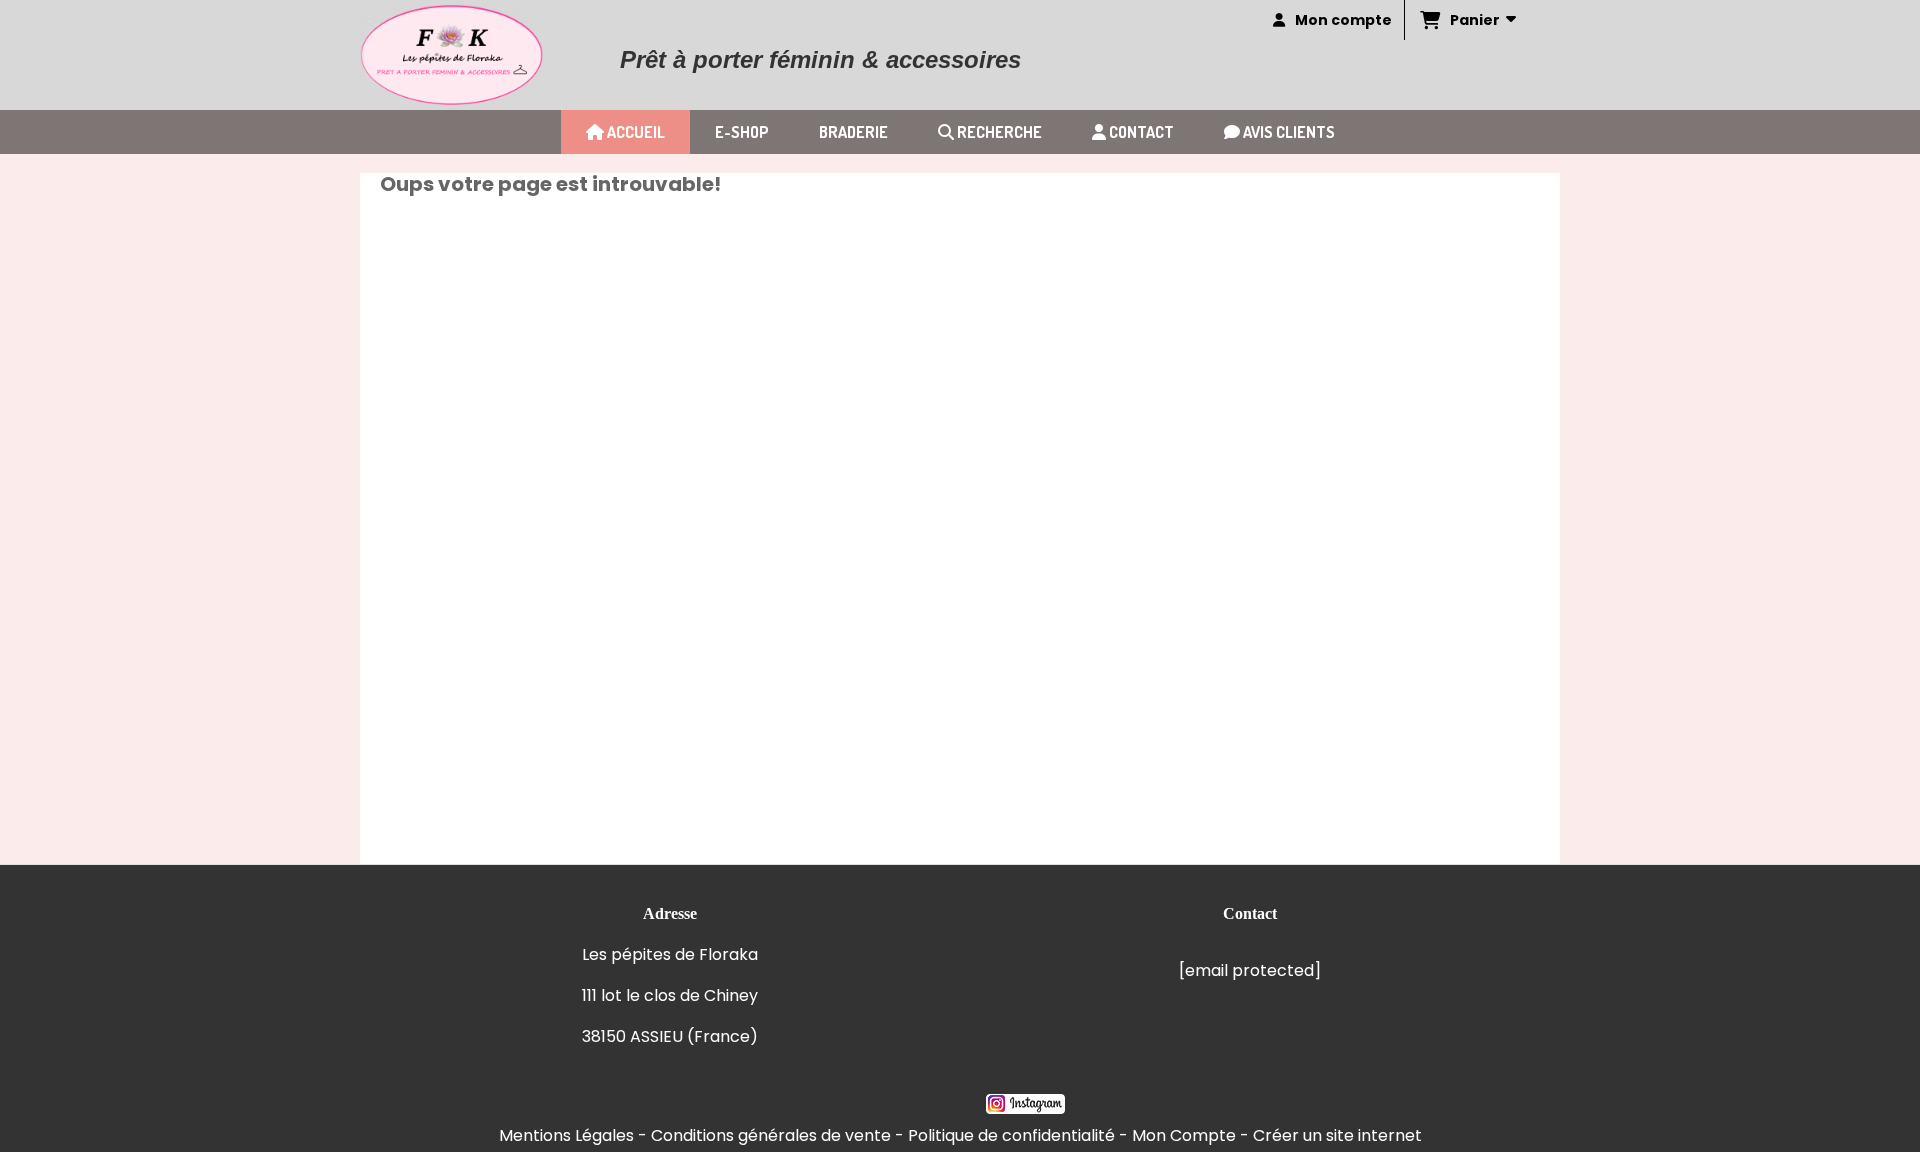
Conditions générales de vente (771, 1135)
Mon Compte (1184, 1135)
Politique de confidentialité (1011, 1135)
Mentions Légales (566, 1135)
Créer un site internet (1337, 1135)
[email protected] (1250, 970)
